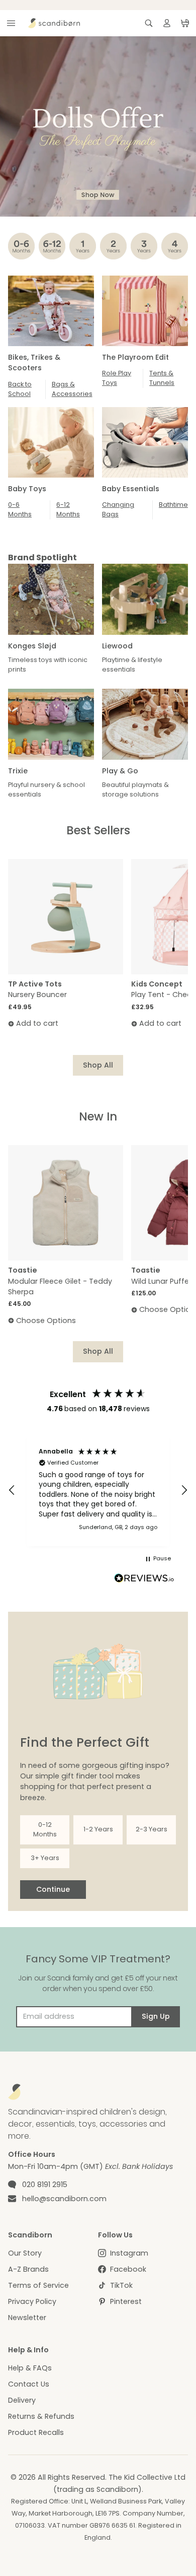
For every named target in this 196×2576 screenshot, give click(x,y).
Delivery (22, 2400)
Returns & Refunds (41, 2416)
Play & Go (120, 771)
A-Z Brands (28, 2269)
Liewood (117, 646)
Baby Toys (27, 489)
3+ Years (45, 1858)
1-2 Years (98, 1829)
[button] (12, 1490)
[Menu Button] (11, 23)
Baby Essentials (131, 489)
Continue (53, 1889)
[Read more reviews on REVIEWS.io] (144, 1579)
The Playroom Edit (135, 357)
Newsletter (27, 2318)
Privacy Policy (32, 2301)
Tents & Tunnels (162, 378)
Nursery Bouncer (37, 995)
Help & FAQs (30, 2368)
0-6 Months (20, 509)
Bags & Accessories (72, 389)
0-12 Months (45, 1829)
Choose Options (46, 1320)
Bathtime (173, 505)
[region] (98, 1490)
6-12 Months (68, 509)
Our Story (25, 2253)
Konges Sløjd (32, 646)
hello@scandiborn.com (64, 2199)
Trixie (18, 771)
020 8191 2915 (45, 2185)
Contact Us (29, 2384)
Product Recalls (36, 2432)
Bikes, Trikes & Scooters (34, 362)
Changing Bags (118, 509)
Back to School (20, 389)
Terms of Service (38, 2285)
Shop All (98, 1065)
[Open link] (98, 126)
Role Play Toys (117, 378)
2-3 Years (152, 1829)
